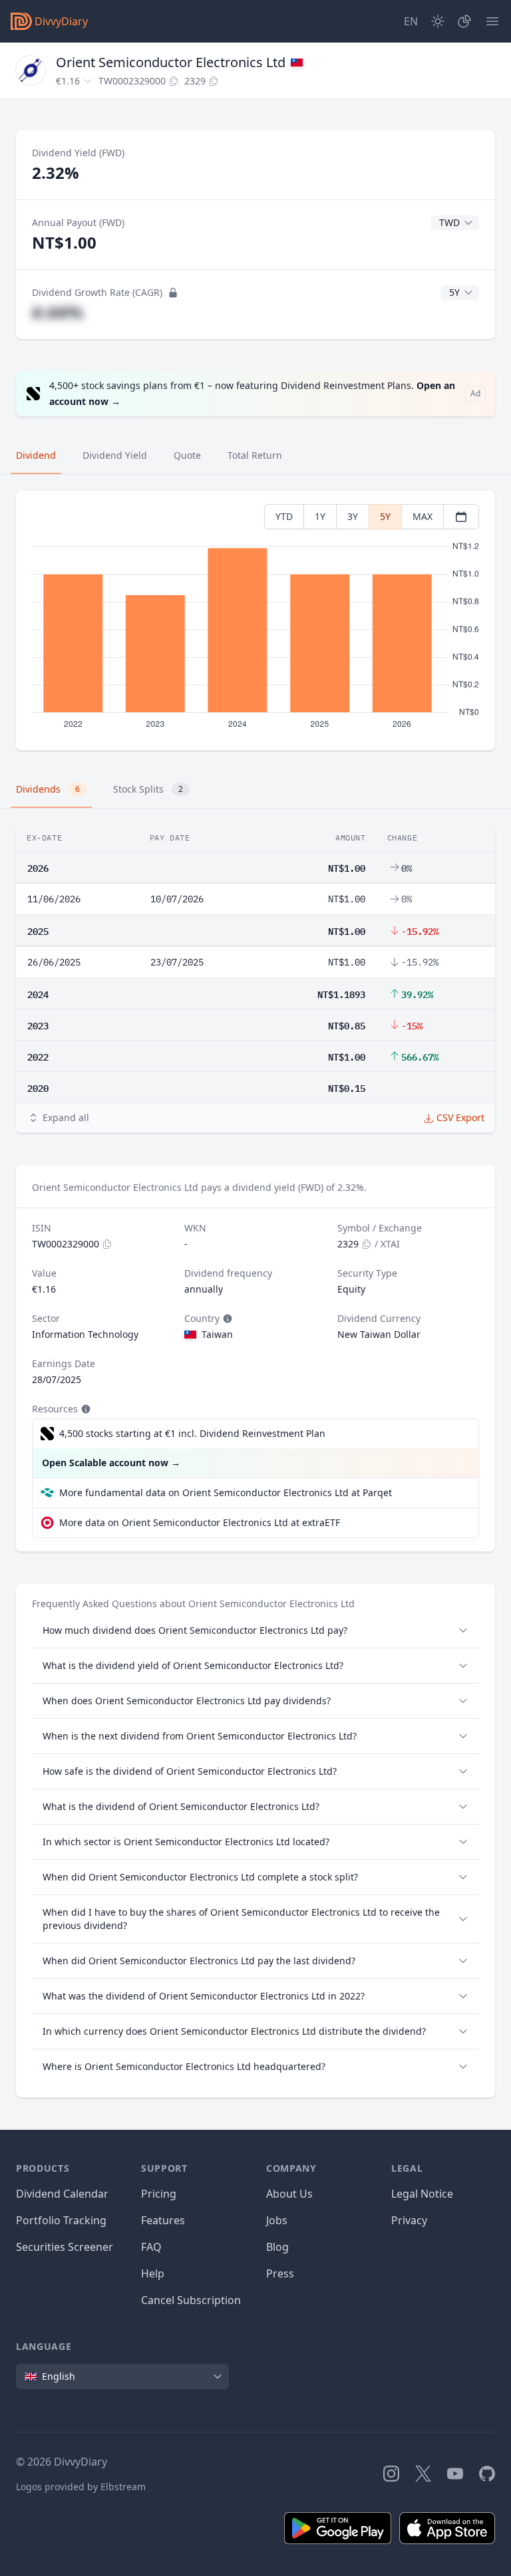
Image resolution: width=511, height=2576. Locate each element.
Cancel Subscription (191, 2300)
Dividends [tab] (48, 789)
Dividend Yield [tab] (115, 455)
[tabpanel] (255, 621)
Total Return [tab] (255, 455)
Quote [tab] (187, 455)
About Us (289, 2194)
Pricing (159, 2194)
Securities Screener (65, 2247)
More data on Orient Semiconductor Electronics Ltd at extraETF (200, 1522)
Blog (277, 2247)
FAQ (151, 2247)
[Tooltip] (226, 1319)
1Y (320, 516)
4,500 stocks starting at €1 (192, 1433)
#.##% (58, 312)
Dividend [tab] (36, 455)
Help (153, 2273)
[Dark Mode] (438, 21)
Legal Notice (422, 2194)
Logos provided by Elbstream (81, 2487)
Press (280, 2273)
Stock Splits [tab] (148, 789)
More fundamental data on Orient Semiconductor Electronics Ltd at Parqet (226, 1492)
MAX (423, 516)
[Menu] (492, 21)
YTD (284, 516)
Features (163, 2220)
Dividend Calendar (62, 2194)
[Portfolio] (464, 21)
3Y (353, 516)
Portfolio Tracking (61, 2220)
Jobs (277, 2220)
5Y (385, 516)
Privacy (409, 2220)
